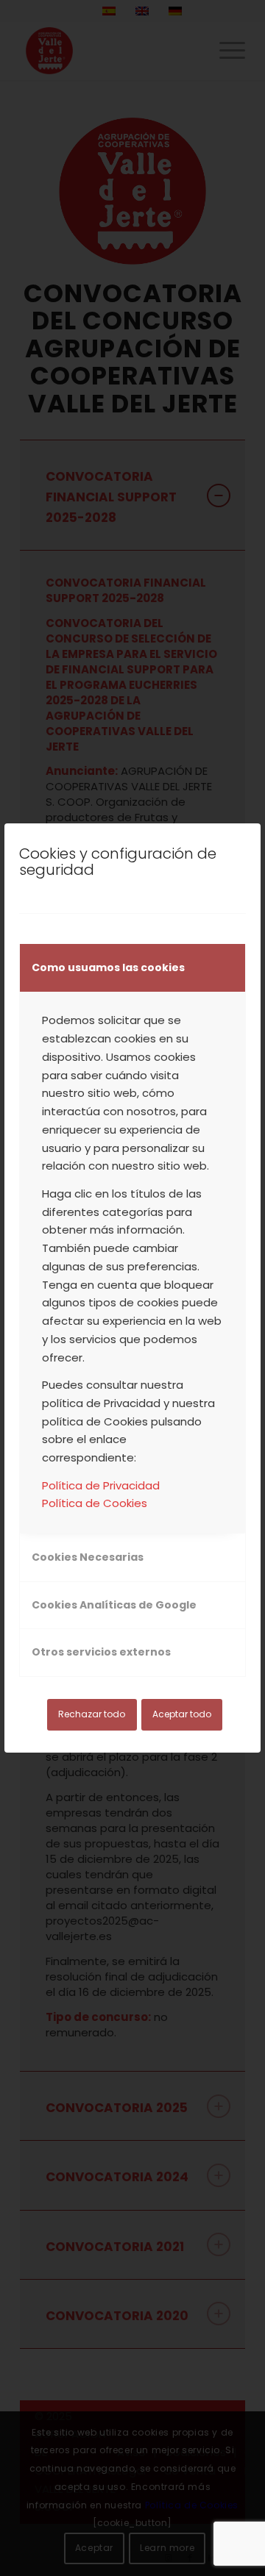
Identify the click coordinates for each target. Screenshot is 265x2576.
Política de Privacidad (101, 1485)
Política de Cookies (95, 1503)
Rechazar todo (92, 1714)
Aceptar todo (182, 1714)
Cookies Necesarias (88, 1557)
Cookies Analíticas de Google (114, 1605)
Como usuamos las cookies (108, 967)
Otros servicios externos (101, 1652)
